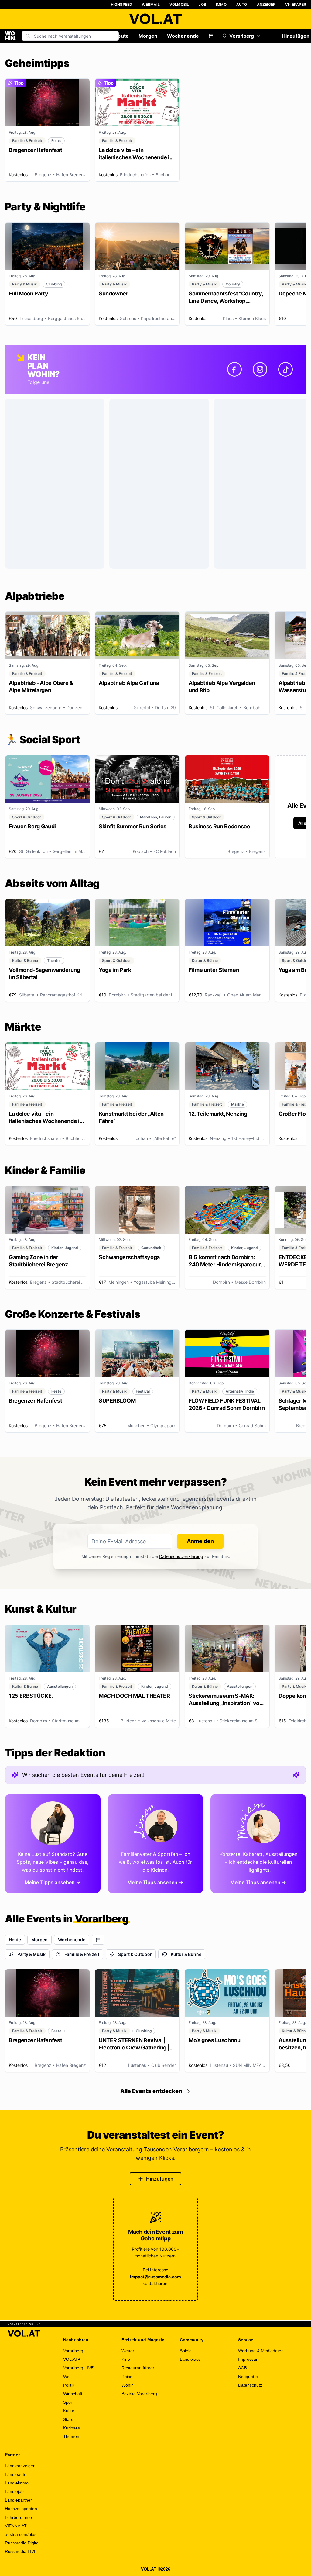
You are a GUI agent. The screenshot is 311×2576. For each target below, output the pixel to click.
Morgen (148, 36)
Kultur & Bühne (186, 1954)
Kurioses (72, 2428)
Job (202, 4)
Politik (69, 2385)
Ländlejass (190, 2359)
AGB (243, 2368)
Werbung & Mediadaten (261, 2351)
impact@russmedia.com (155, 2277)
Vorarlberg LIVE (78, 2368)
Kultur (69, 2411)
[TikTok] (285, 369)
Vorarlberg (242, 36)
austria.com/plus (21, 2534)
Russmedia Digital (22, 2543)
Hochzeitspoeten (21, 2509)
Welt (67, 2377)
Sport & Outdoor (135, 1954)
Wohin (128, 2385)
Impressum (249, 2359)
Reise (127, 2377)
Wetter (128, 2351)
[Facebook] (234, 369)
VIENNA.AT (16, 2526)
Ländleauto (16, 2474)
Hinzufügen (160, 2179)
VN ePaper (296, 4)
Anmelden (200, 1541)
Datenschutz (250, 2385)
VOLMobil (179, 4)
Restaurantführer (138, 2368)
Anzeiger (266, 4)
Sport (68, 2402)
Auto (242, 4)
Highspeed (122, 4)
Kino (126, 2359)
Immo (221, 4)
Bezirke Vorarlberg (139, 2394)
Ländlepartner (18, 2500)
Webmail (151, 4)
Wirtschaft (73, 2394)
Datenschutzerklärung (181, 1556)
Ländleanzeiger (20, 2466)
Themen (71, 2436)
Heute (121, 36)
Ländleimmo (17, 2483)
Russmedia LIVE (21, 2551)
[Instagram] (260, 369)
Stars (68, 2419)
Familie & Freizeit (82, 1954)
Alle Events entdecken (151, 2091)
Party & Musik (31, 1954)
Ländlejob (14, 2491)
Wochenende (183, 36)
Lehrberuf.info (18, 2517)
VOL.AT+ (72, 2359)
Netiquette (248, 2377)
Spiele (186, 2351)
